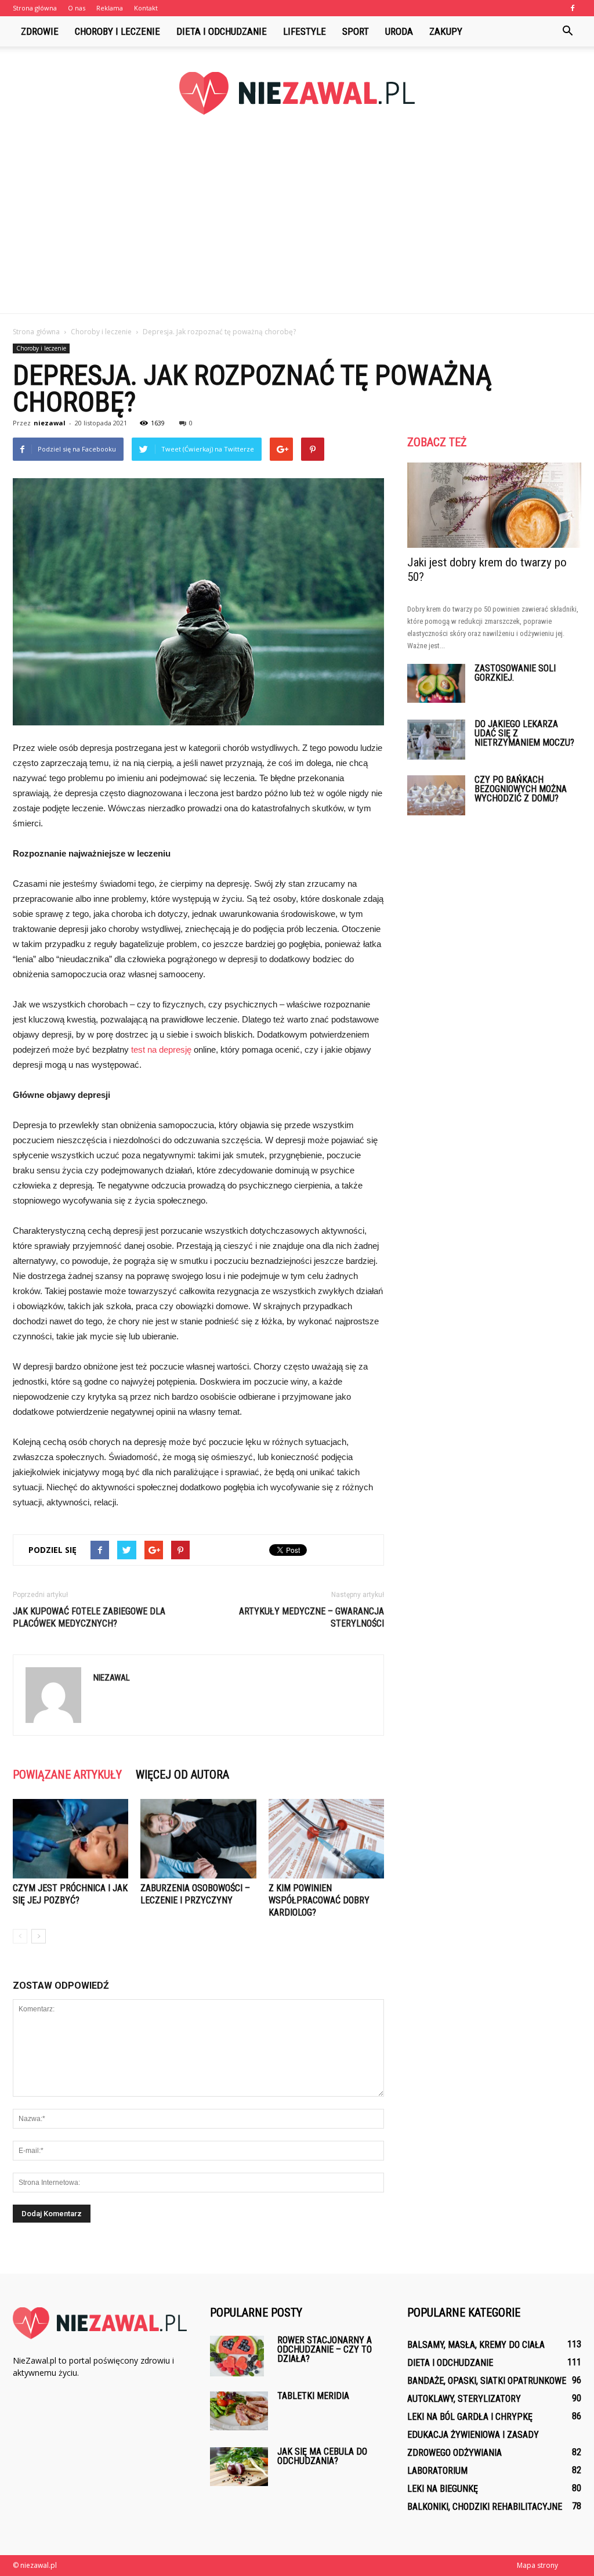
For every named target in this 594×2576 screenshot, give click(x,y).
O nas (77, 8)
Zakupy (446, 31)
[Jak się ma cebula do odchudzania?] (239, 2467)
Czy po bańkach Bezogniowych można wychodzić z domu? (521, 789)
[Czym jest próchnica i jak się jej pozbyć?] (70, 1839)
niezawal (50, 423)
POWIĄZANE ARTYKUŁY (67, 1775)
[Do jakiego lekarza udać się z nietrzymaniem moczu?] (436, 740)
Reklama (110, 8)
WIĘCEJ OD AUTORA (182, 1775)
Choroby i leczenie (117, 31)
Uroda (399, 31)
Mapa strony (537, 2565)
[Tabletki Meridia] (239, 2411)
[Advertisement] (297, 226)
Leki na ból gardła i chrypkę (470, 2417)
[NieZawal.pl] (297, 93)
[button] (567, 31)
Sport (356, 31)
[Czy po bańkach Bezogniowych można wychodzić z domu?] (436, 795)
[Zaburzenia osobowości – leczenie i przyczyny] (198, 1839)
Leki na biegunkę (443, 2489)
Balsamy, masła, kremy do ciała (476, 2345)
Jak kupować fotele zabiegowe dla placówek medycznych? (89, 1617)
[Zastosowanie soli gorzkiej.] (436, 683)
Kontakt (146, 8)
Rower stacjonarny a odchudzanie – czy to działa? (325, 2349)
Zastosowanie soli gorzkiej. (515, 673)
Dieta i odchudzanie (222, 31)
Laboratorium (437, 2471)
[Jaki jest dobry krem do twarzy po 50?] (494, 505)
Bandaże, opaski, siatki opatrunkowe (487, 2381)
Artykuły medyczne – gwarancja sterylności (312, 1617)
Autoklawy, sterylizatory (464, 2399)
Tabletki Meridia (313, 2396)
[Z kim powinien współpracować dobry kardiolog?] (326, 1839)
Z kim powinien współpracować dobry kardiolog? (319, 1900)
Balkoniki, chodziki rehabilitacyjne (485, 2507)
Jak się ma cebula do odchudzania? (322, 2456)
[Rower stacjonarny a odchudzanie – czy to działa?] (237, 2356)
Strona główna (35, 8)
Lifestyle (305, 31)
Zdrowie (40, 31)
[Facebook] (573, 8)
